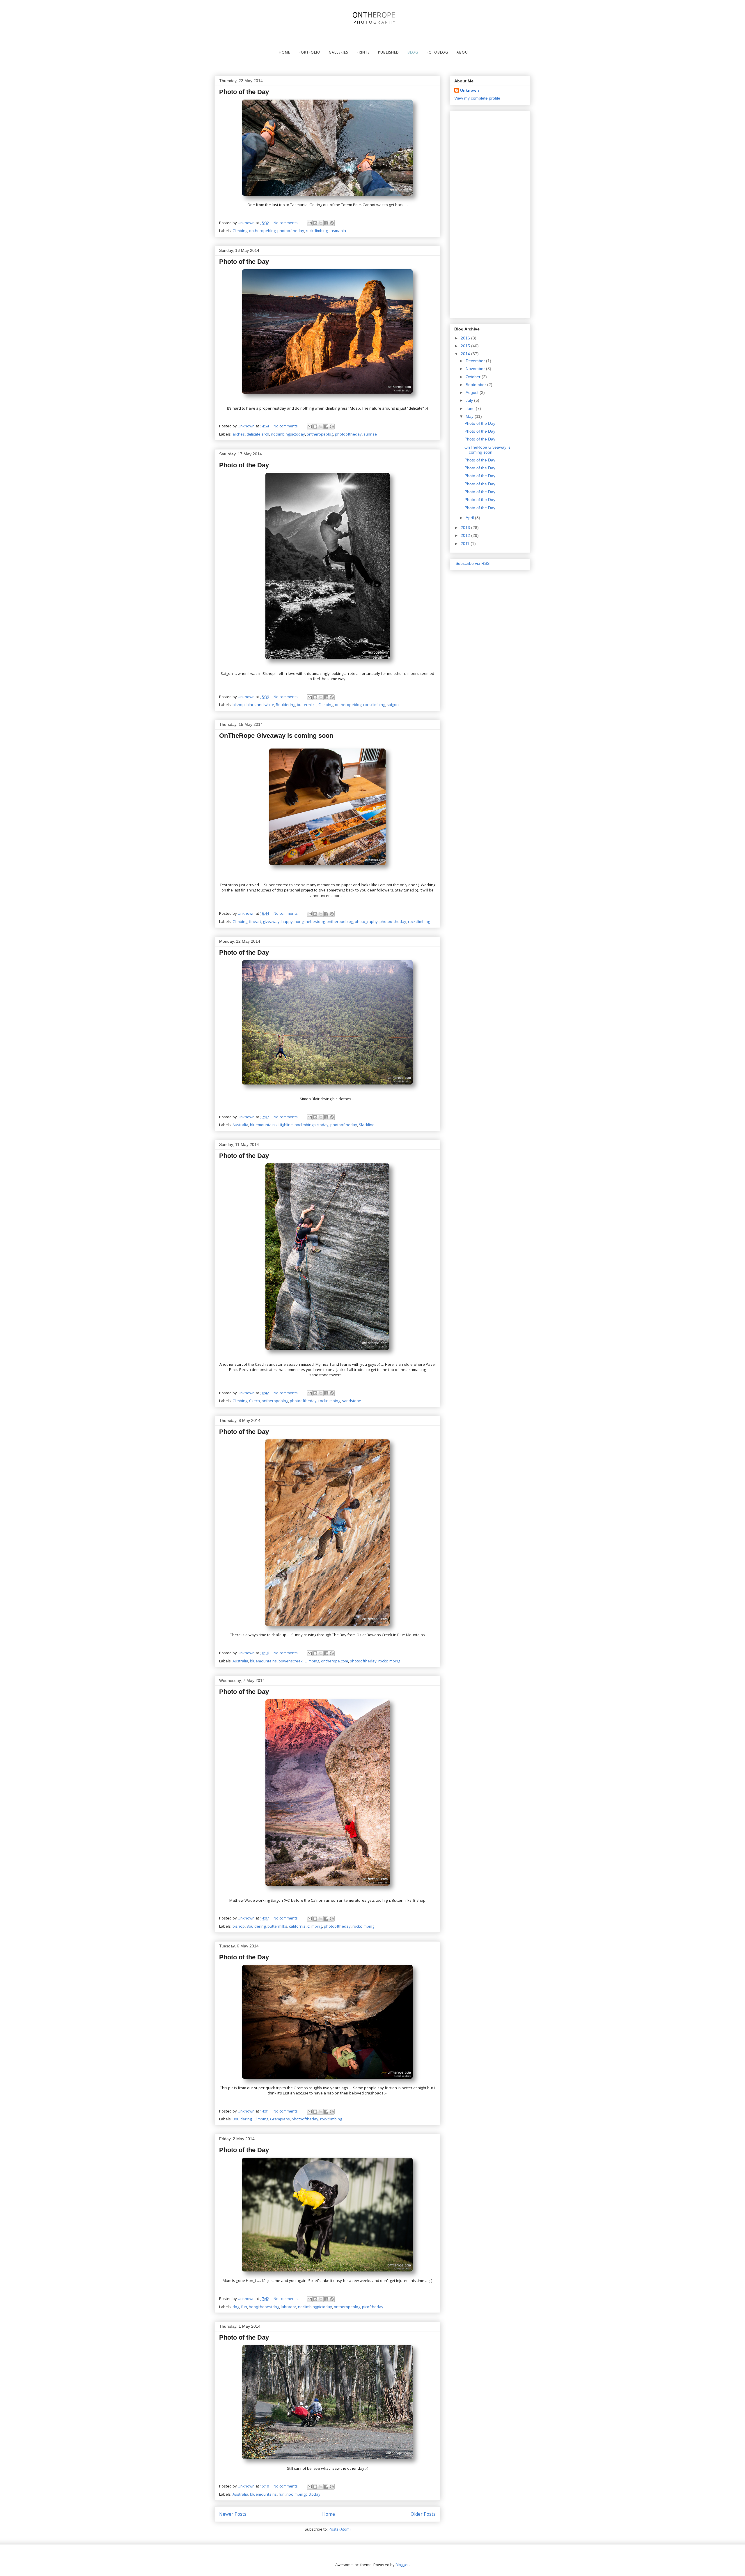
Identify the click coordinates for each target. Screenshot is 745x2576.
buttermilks (307, 705)
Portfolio (309, 52)
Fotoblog (437, 52)
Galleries (338, 52)
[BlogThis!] (315, 223)
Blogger (402, 2565)
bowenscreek (291, 1661)
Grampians (280, 2119)
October (474, 377)
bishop (239, 705)
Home (284, 52)
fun (244, 2307)
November (476, 369)
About (463, 52)
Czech (254, 1401)
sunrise (370, 434)
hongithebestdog (310, 921)
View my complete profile (477, 98)
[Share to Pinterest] (332, 223)
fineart (255, 921)
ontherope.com (335, 1661)
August (473, 392)
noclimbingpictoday (288, 434)
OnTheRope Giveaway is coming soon (276, 736)
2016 (466, 338)
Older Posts (423, 2514)
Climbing (240, 231)
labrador (289, 2307)
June (471, 408)
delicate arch (258, 434)
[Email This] (310, 223)
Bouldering (285, 705)
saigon (393, 705)
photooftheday (291, 231)
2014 (466, 354)
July (470, 400)
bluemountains (263, 1125)
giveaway (271, 921)
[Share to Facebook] (326, 223)
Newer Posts (233, 2514)
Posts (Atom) (339, 2529)
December (476, 361)
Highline (286, 1125)
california (297, 1926)
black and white (260, 705)
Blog (413, 52)
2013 (466, 528)
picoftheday (373, 2307)
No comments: (287, 223)
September (476, 385)
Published (389, 52)
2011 (466, 544)
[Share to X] (321, 223)
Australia (240, 1125)
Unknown (470, 90)
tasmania (338, 231)
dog (236, 2307)
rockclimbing (317, 231)
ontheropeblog (262, 231)
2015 (466, 346)
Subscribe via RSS (472, 563)
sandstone (352, 1401)
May (470, 416)
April (470, 518)
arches (239, 434)
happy (287, 921)
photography (366, 921)
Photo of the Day (244, 92)
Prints (363, 52)
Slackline (367, 1125)
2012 (466, 535)
